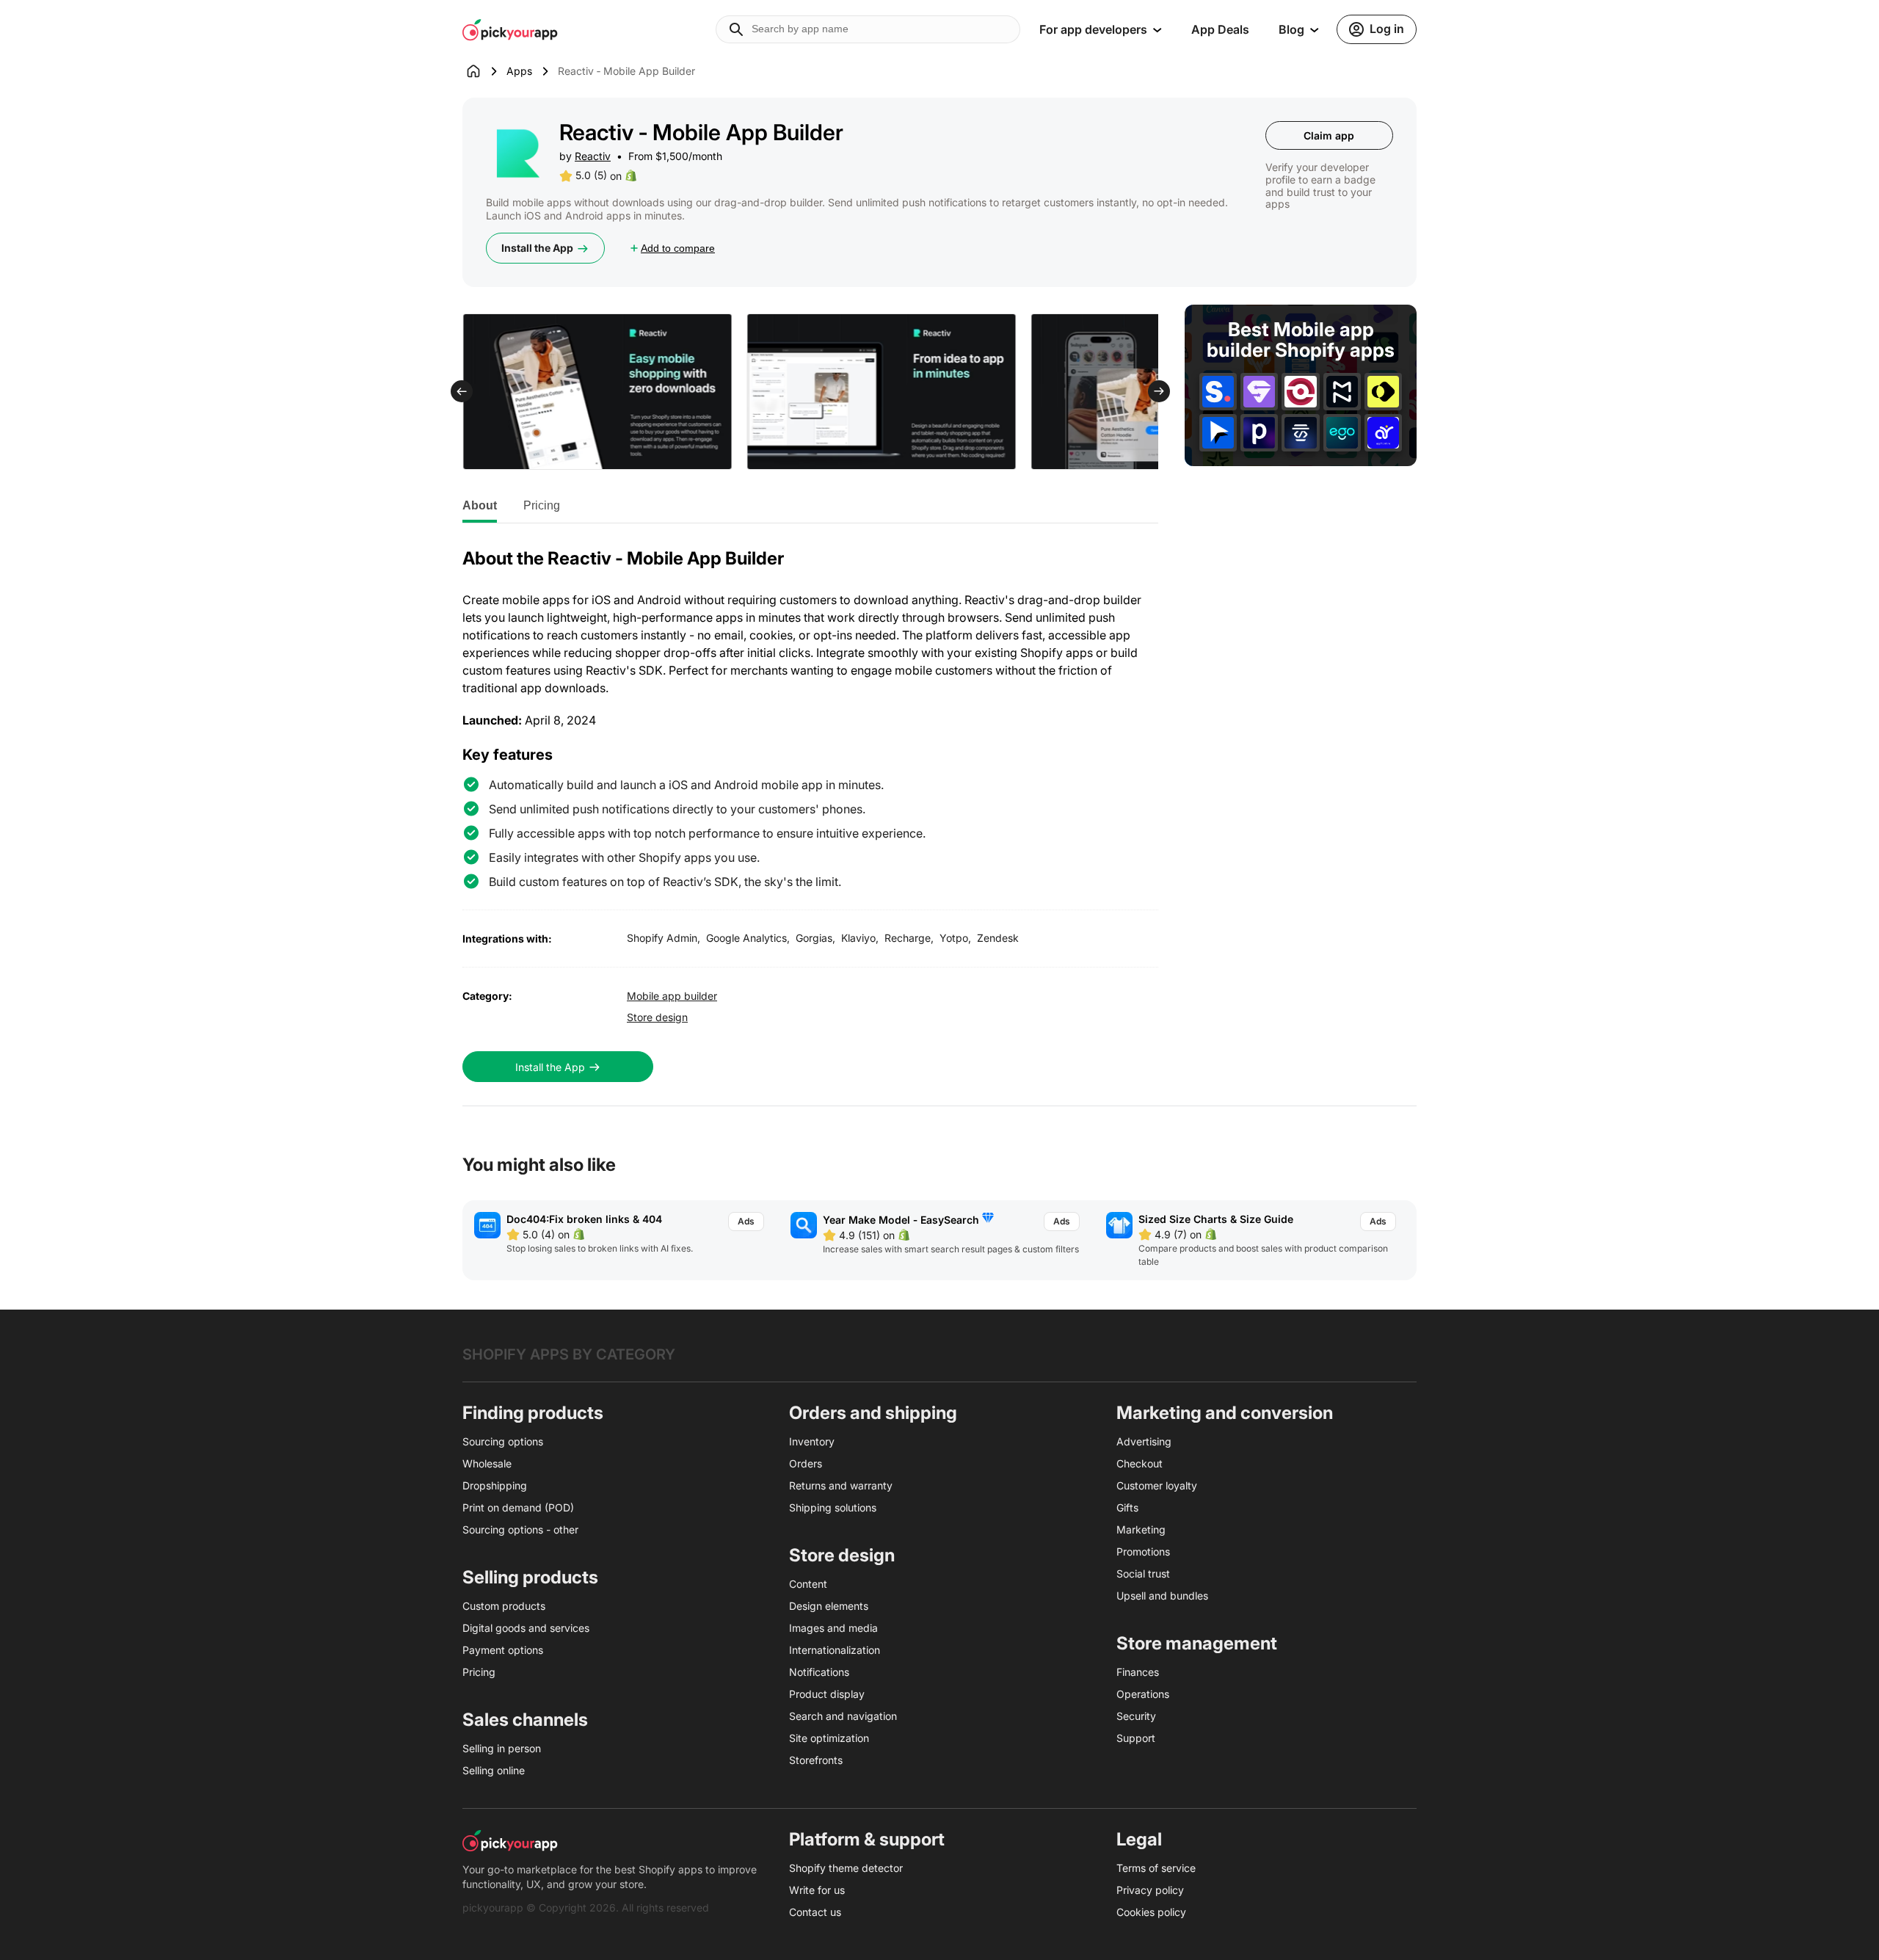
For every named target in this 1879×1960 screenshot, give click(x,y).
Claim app (1329, 135)
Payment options (503, 1650)
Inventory (812, 1441)
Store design (657, 1017)
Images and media (833, 1628)
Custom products (504, 1606)
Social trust (1143, 1574)
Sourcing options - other (520, 1529)
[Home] (484, 71)
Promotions (1143, 1551)
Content (808, 1584)
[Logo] (510, 29)
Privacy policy (1150, 1890)
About (480, 505)
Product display (827, 1694)
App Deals (1220, 29)
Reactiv (593, 156)
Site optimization (829, 1738)
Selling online (494, 1770)
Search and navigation (843, 1716)
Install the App (537, 248)
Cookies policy (1151, 1912)
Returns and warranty (841, 1485)
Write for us (817, 1890)
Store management (1197, 1643)
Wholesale (487, 1463)
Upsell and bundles (1162, 1596)
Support (1136, 1738)
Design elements (829, 1606)
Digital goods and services (526, 1628)
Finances (1138, 1672)
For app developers (1093, 29)
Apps (519, 71)
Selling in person (502, 1748)
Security (1136, 1716)
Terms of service (1156, 1868)
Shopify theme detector (846, 1868)
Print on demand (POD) (518, 1507)
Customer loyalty (1157, 1485)
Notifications (819, 1672)
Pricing (542, 505)
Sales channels (525, 1720)
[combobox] (868, 29)
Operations (1143, 1694)
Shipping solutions (833, 1507)
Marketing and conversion (1225, 1413)
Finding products (533, 1413)
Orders (806, 1463)
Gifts (1127, 1507)
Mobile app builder (672, 996)
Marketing (1141, 1529)
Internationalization (835, 1650)
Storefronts (816, 1760)
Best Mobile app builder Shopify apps (1301, 340)
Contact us (815, 1912)
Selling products (530, 1577)
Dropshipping (495, 1485)
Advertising (1144, 1441)
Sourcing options (503, 1441)
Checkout (1140, 1463)
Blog (1291, 29)
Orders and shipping (873, 1413)
